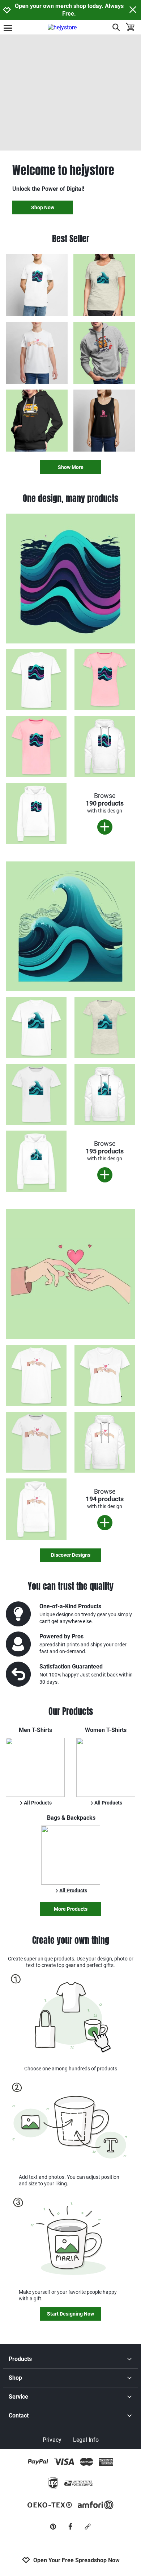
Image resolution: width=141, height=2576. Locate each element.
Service (18, 2397)
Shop (15, 2378)
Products (20, 2359)
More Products (71, 1909)
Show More (71, 467)
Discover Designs (71, 1555)
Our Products (71, 1711)
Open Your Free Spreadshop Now (76, 2560)
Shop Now (43, 207)
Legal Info (86, 2440)
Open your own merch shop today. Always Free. (69, 10)
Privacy (52, 2440)
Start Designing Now (70, 2314)
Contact (19, 2415)
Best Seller (71, 239)
